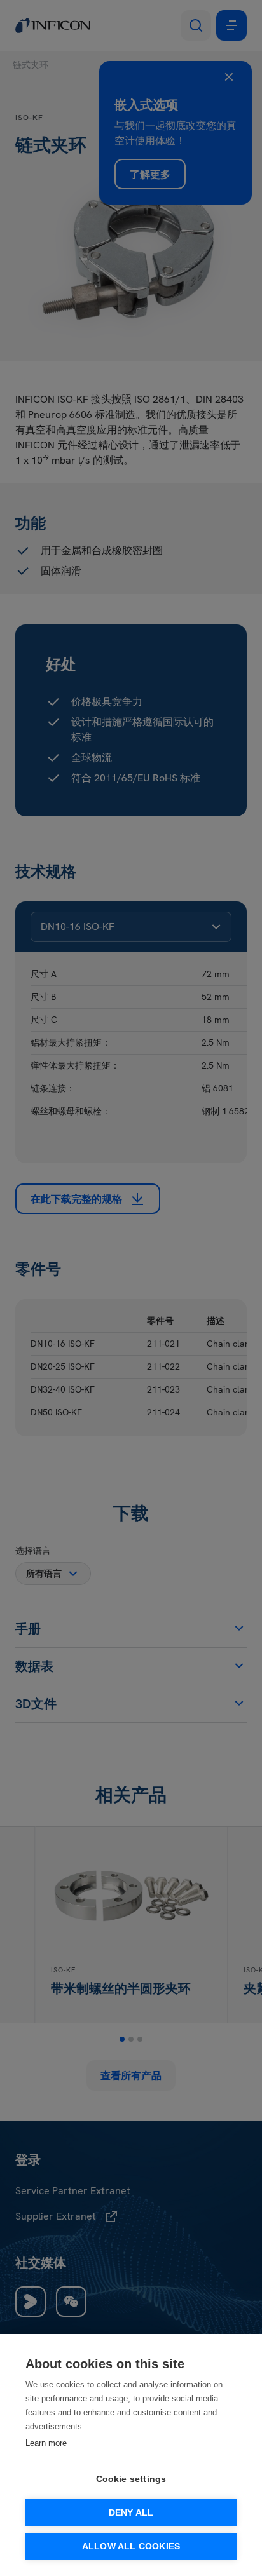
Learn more (46, 2443)
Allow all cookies (131, 2546)
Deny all (131, 2513)
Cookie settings (131, 2479)
